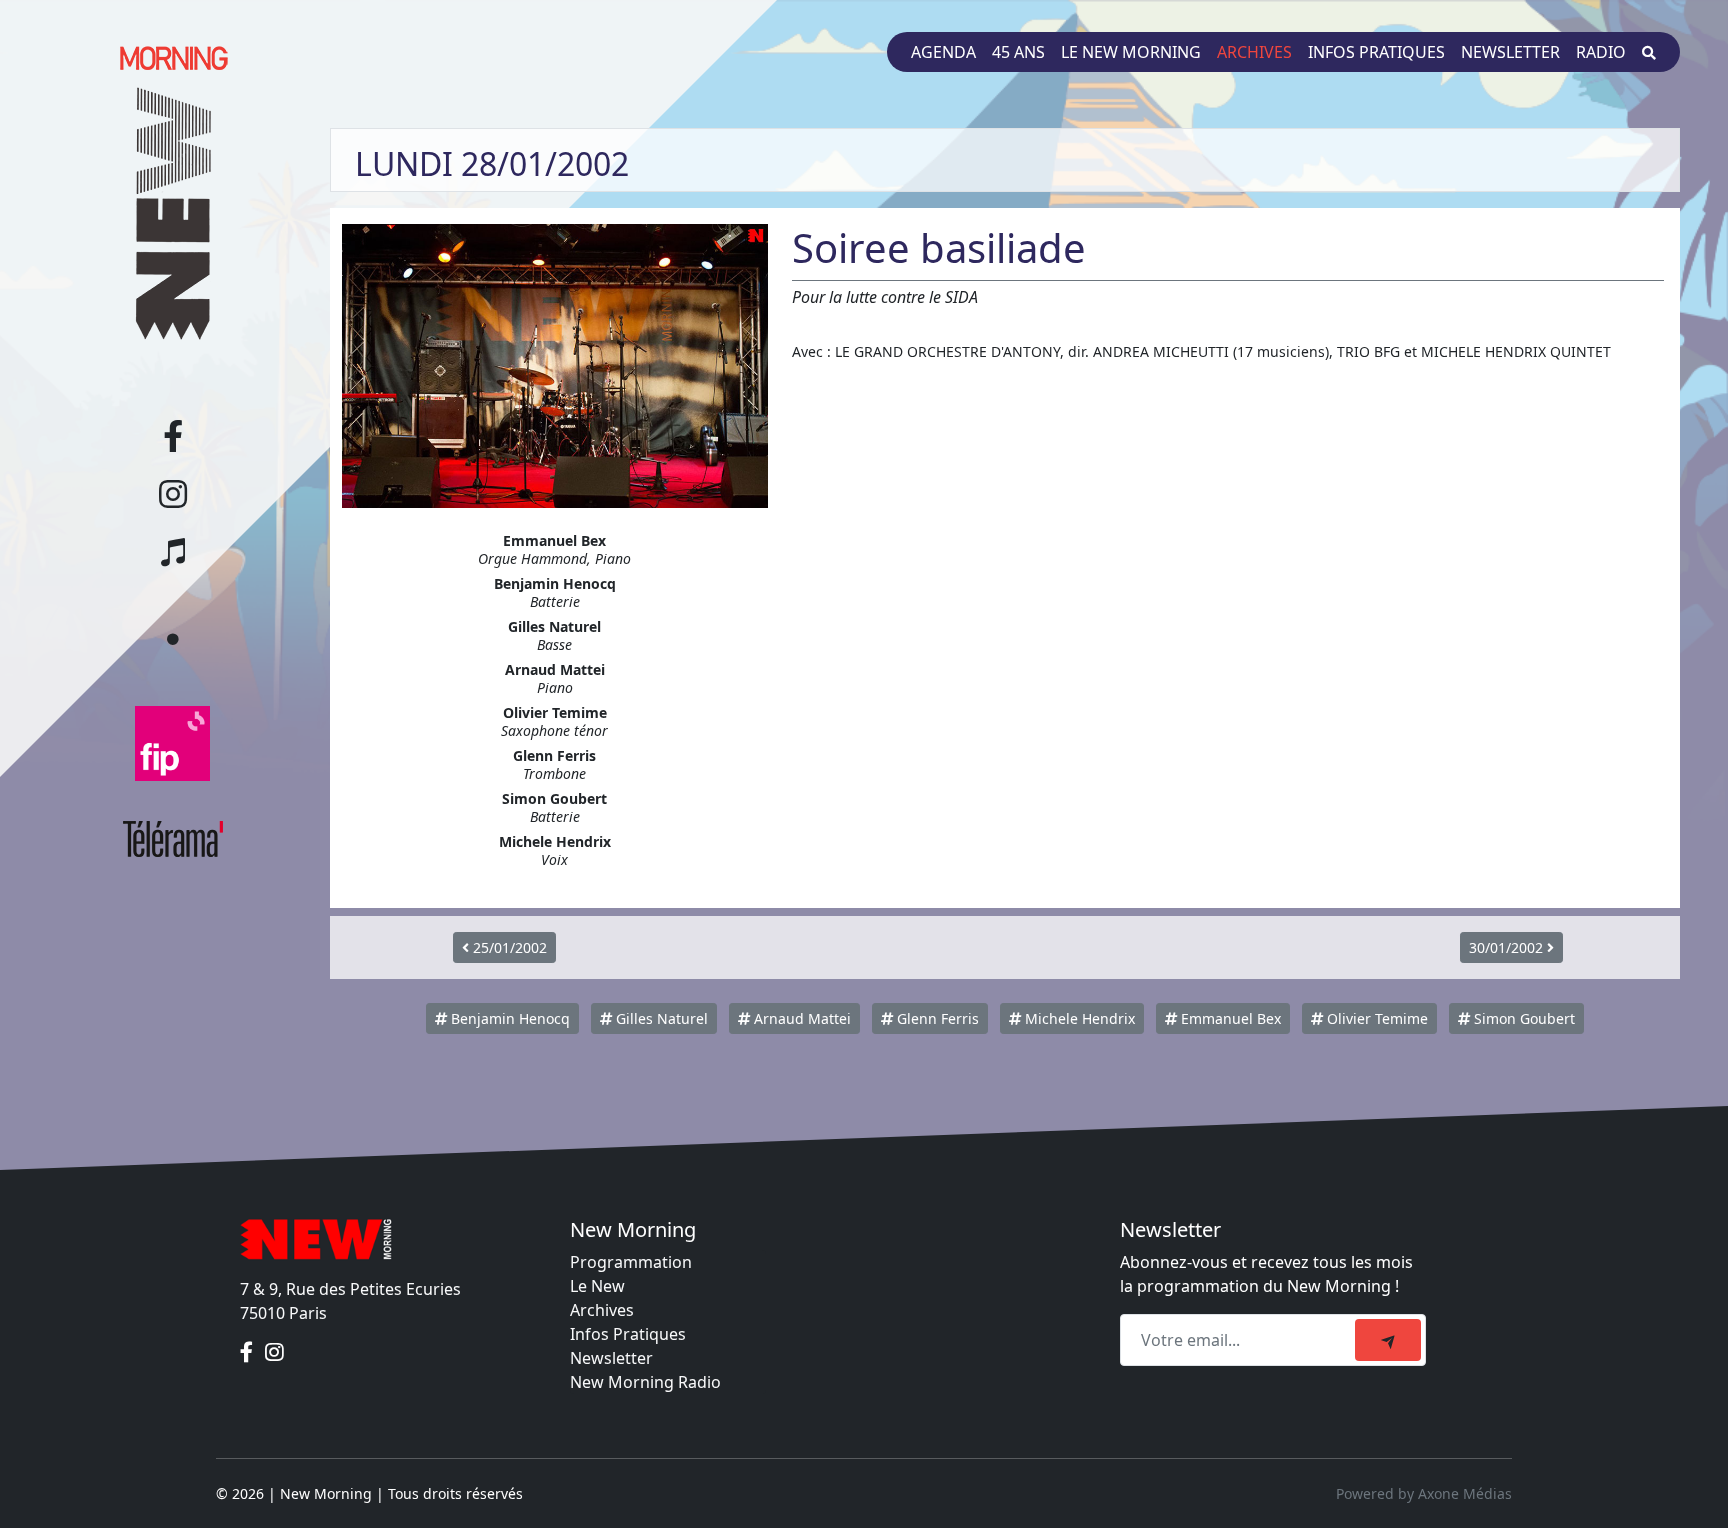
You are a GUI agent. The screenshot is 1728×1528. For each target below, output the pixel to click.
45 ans (1018, 52)
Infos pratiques (1376, 52)
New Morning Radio (645, 1382)
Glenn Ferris (936, 1018)
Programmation (631, 1262)
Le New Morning (1131, 52)
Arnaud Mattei (800, 1018)
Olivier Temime (1375, 1018)
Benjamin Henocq (508, 1018)
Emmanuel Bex (1229, 1018)
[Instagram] (274, 1353)
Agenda (943, 52)
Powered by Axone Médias (1424, 1493)
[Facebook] (248, 1353)
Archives (1254, 52)
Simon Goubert (1522, 1018)
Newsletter (1510, 52)
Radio (1601, 52)
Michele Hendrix (1078, 1018)
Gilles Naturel (660, 1018)
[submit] (1388, 1340)
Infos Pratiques (628, 1334)
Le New (597, 1286)
